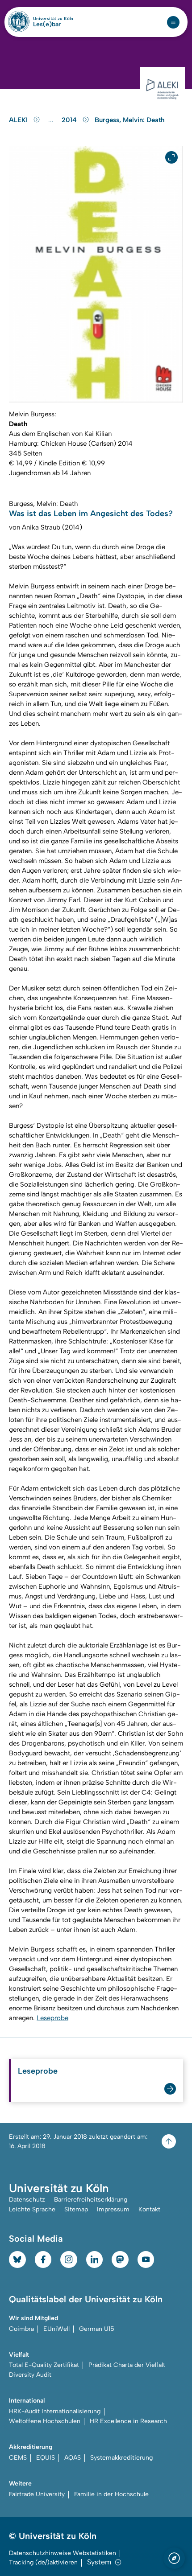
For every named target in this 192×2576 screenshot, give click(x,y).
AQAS (73, 2458)
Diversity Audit (30, 2375)
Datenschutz (27, 2200)
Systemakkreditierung (121, 2458)
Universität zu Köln (53, 19)
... (52, 120)
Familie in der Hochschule (111, 2494)
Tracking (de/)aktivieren (43, 2562)
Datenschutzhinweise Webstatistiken (63, 2553)
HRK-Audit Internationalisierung (55, 2411)
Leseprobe (52, 2018)
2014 (70, 120)
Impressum (113, 2209)
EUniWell (56, 2329)
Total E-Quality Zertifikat (44, 2365)
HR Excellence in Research (128, 2421)
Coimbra (21, 2329)
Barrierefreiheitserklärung (91, 2200)
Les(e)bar (47, 25)
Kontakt (149, 2209)
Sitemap (76, 2209)
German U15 (97, 2329)
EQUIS (46, 2458)
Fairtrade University (37, 2494)
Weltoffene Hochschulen (45, 2421)
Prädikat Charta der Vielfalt (127, 2365)
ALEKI (19, 120)
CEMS (18, 2458)
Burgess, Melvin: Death (129, 120)
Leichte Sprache (32, 2209)
